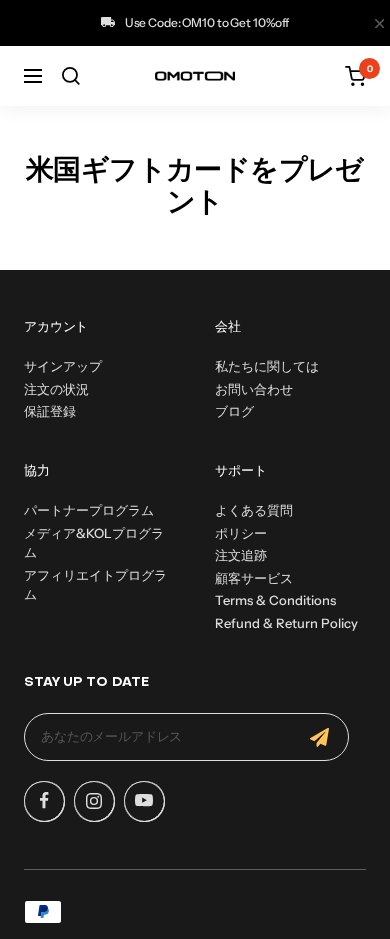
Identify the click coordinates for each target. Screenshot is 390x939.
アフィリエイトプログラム (95, 585)
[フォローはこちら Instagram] (94, 801)
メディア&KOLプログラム (94, 543)
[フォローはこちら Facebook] (44, 801)
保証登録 (50, 411)
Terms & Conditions (275, 600)
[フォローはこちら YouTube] (144, 801)
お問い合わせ (254, 389)
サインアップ (63, 366)
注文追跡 (241, 555)
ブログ (234, 411)
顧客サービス (254, 578)
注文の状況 (56, 389)
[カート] (355, 76)
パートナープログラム (89, 510)
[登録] (319, 737)
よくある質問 (254, 510)
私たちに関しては (267, 366)
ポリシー (241, 533)
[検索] (71, 76)
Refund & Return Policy (286, 623)
